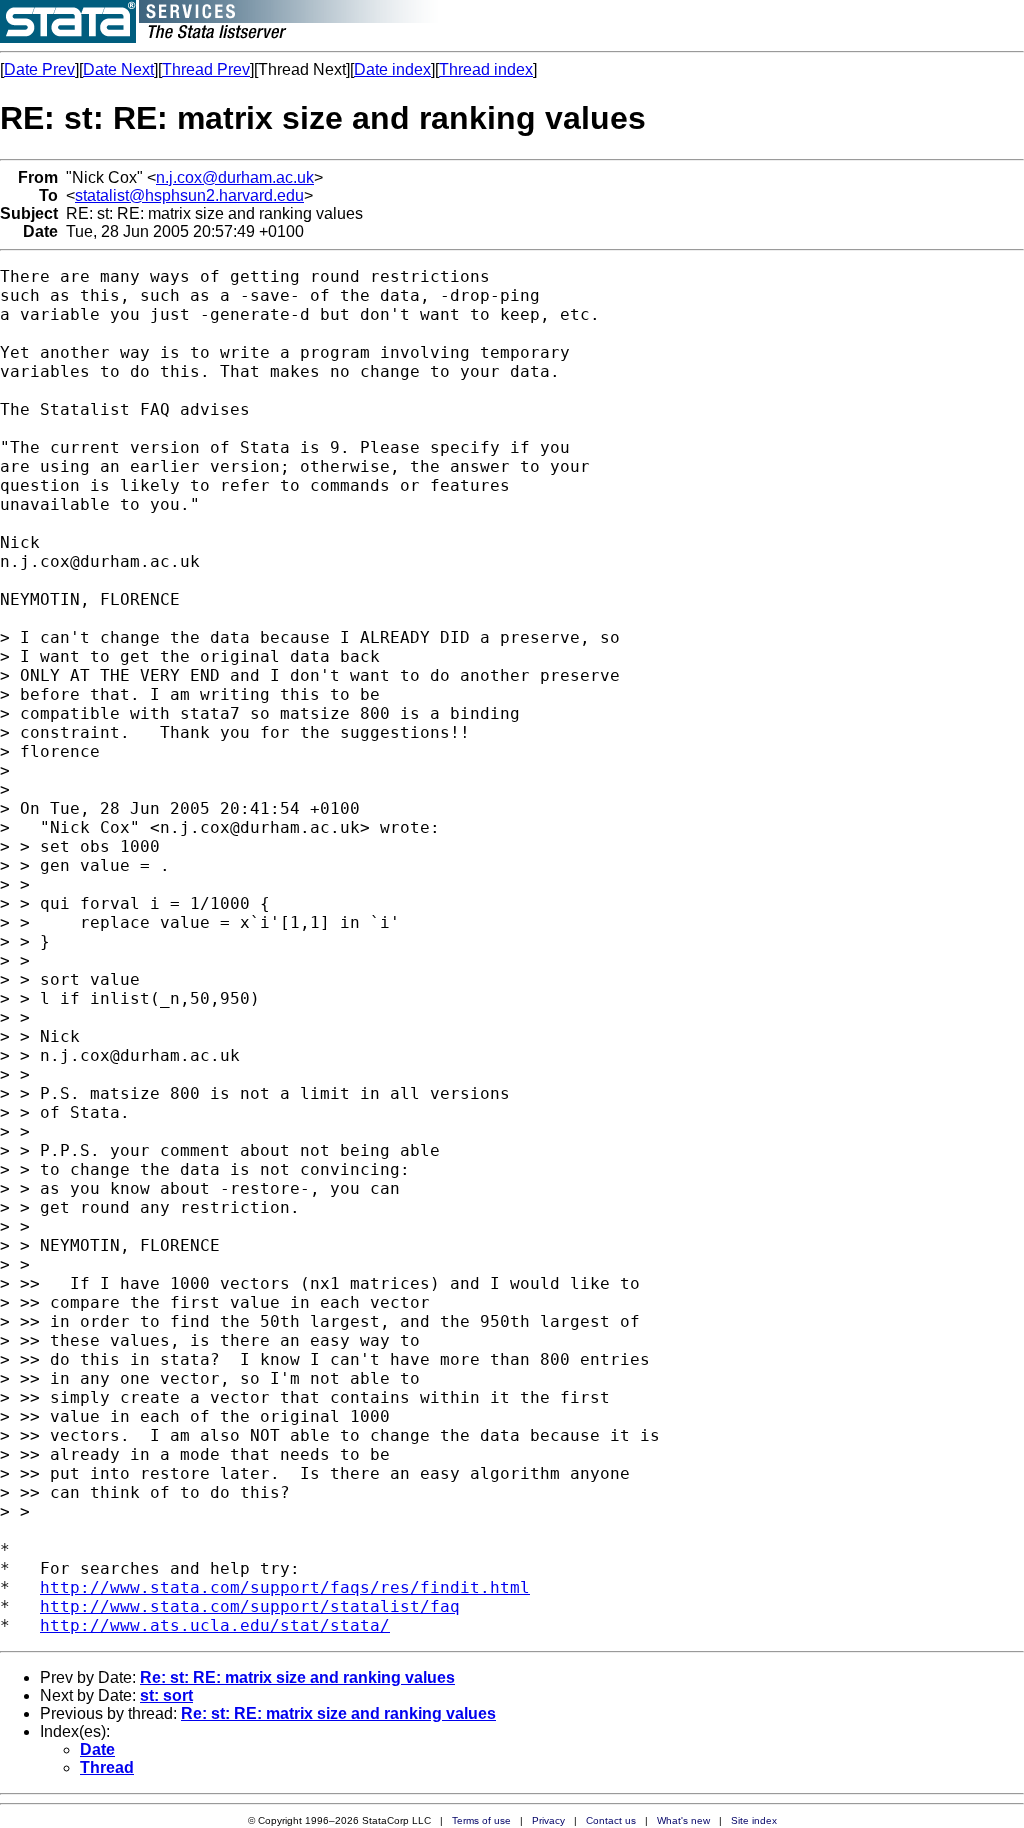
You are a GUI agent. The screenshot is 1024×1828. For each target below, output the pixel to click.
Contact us (611, 1820)
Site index (754, 1820)
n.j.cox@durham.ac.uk (235, 177)
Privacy (548, 1820)
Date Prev (39, 69)
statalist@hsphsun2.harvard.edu (189, 195)
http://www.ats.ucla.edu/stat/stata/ (215, 1625)
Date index (392, 69)
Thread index (486, 69)
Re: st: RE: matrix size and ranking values (297, 1677)
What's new (683, 1820)
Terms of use (481, 1820)
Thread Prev (206, 69)
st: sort (166, 1695)
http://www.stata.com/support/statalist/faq (250, 1606)
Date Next (118, 69)
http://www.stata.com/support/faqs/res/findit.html (285, 1587)
